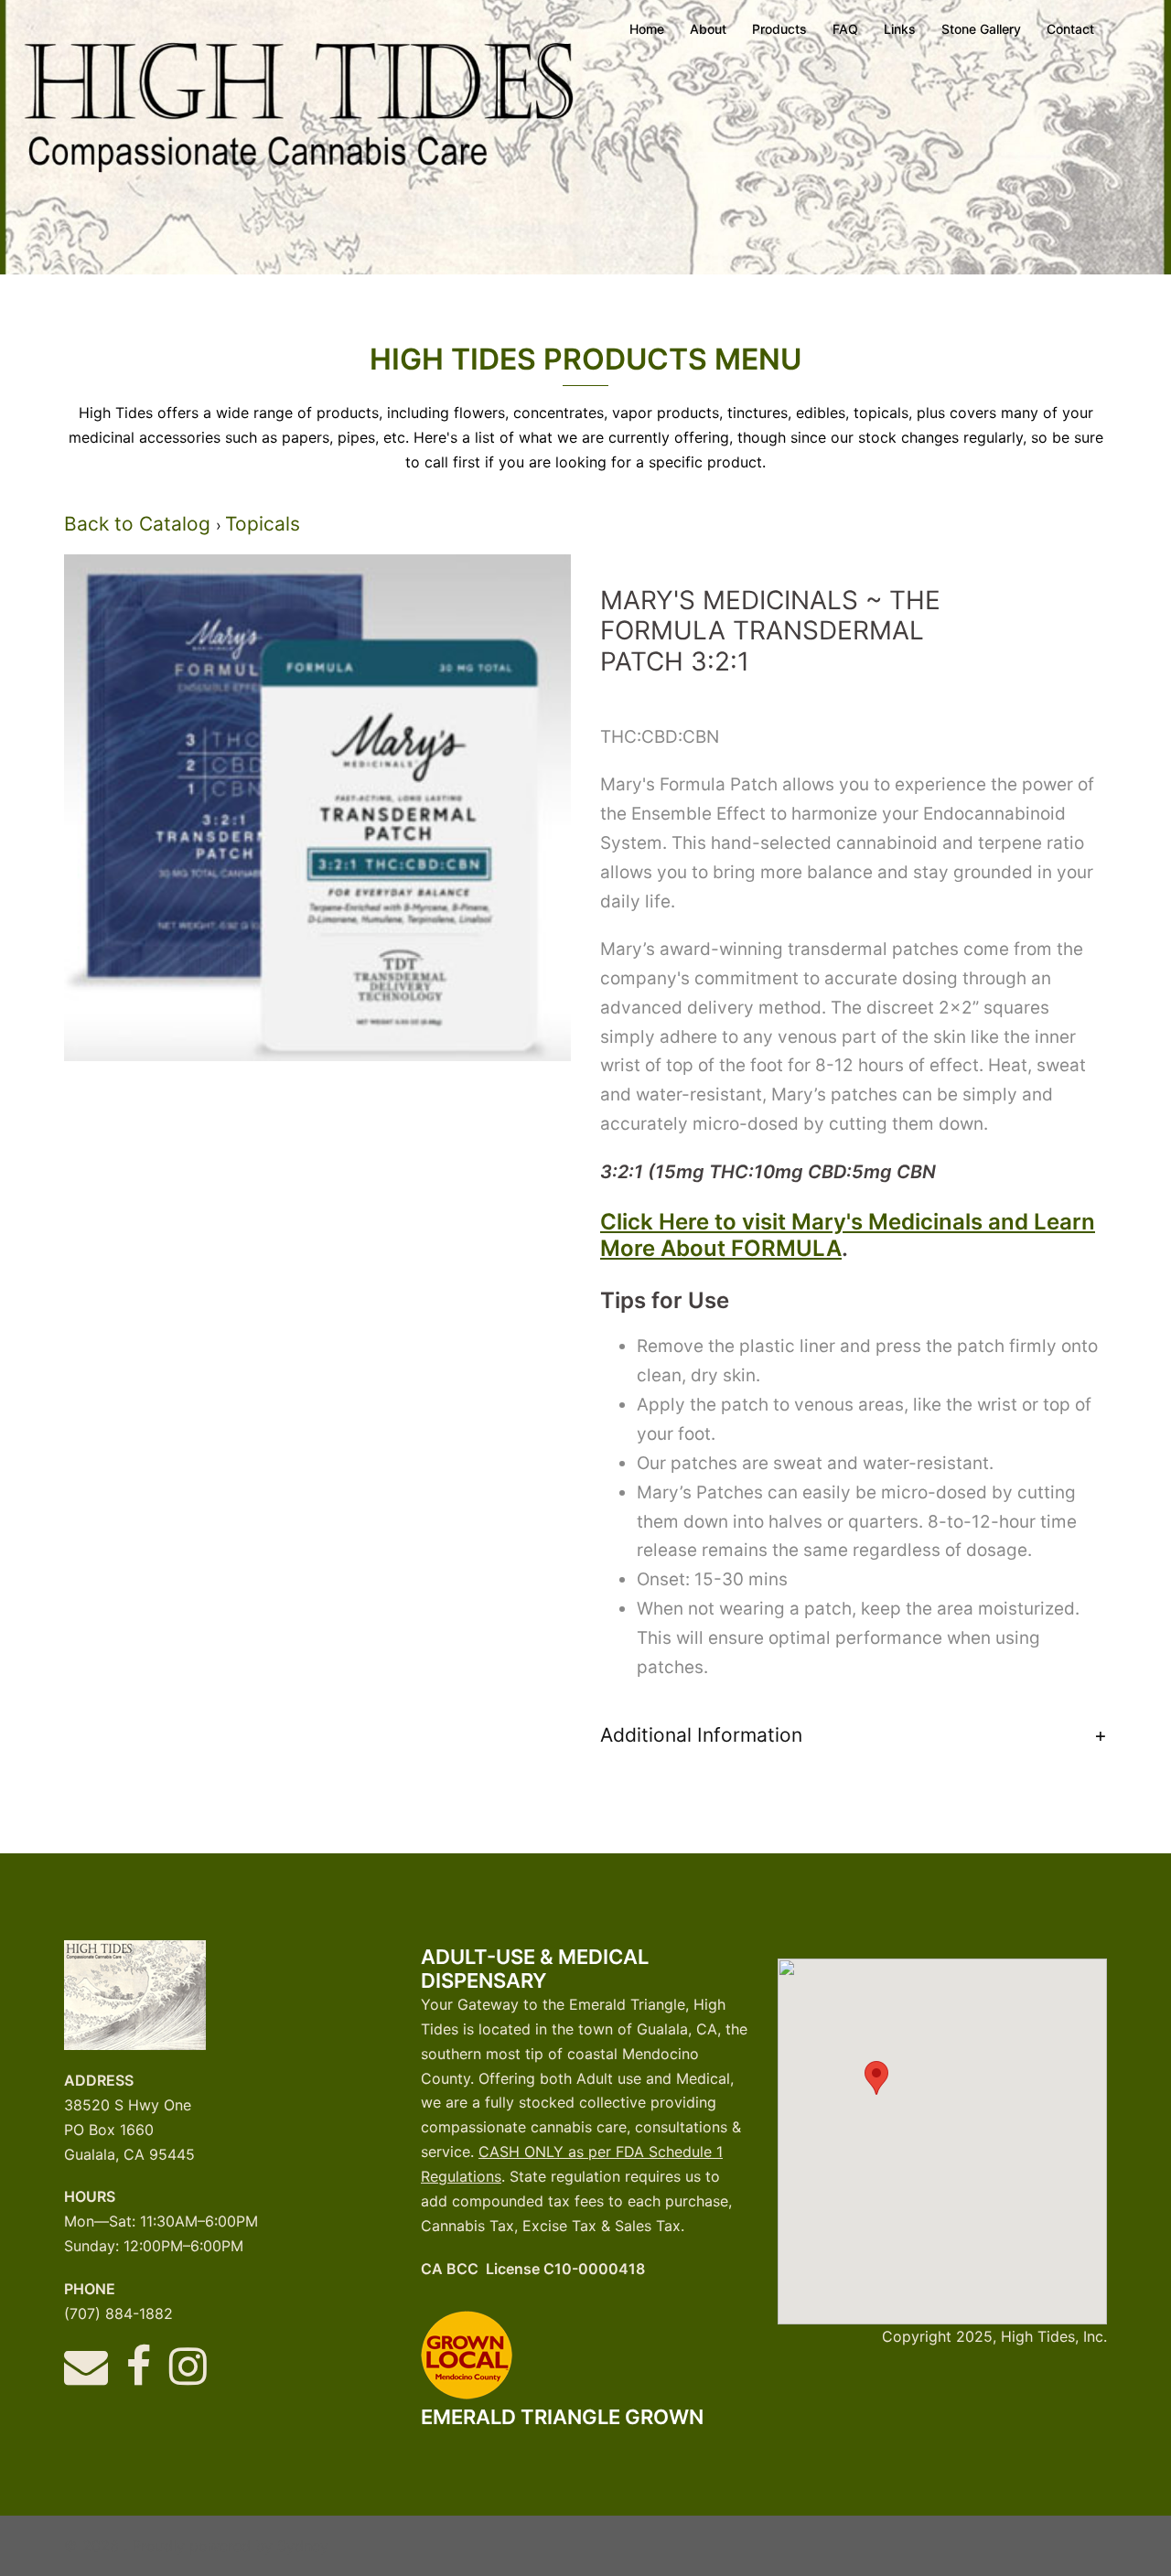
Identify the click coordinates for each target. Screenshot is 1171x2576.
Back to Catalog (140, 524)
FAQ (845, 29)
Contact (1070, 29)
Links (900, 29)
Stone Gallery (981, 29)
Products (779, 29)
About (708, 29)
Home (647, 29)
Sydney (303, 2546)
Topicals (263, 524)
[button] (876, 2078)
